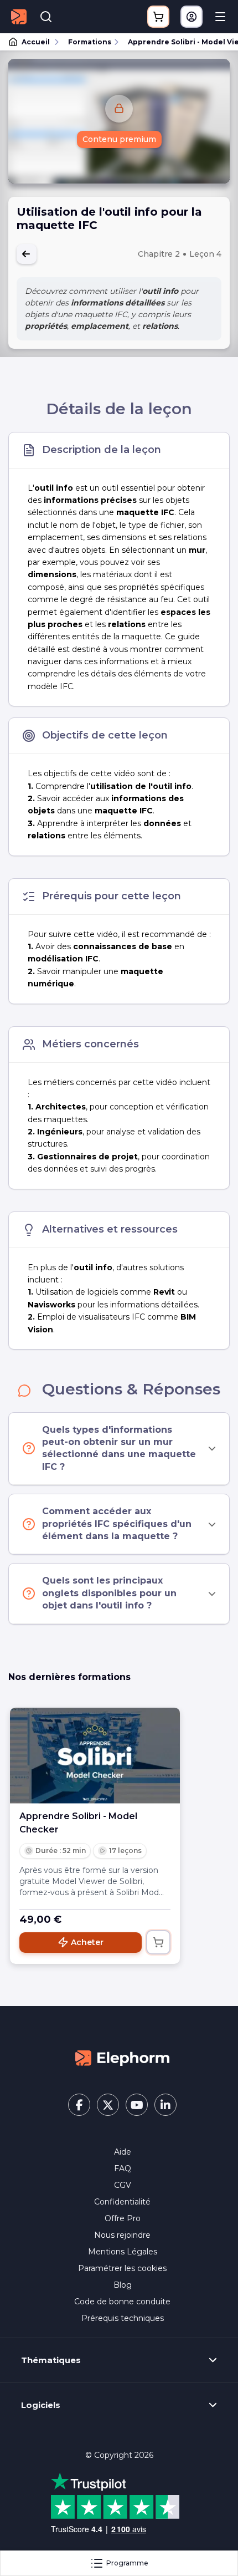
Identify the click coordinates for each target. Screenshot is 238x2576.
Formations (90, 42)
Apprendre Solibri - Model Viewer (178, 42)
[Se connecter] (192, 17)
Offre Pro (123, 2218)
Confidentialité (122, 2202)
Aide (123, 2152)
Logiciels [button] (41, 2405)
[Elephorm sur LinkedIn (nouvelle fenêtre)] (165, 2105)
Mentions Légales (123, 2252)
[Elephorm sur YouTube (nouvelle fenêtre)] (137, 2105)
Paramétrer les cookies (122, 2268)
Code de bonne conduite (122, 2302)
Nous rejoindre (122, 2235)
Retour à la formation (27, 254)
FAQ (123, 2168)
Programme (127, 2563)
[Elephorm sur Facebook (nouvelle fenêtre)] (79, 2105)
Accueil (36, 42)
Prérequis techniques (123, 2318)
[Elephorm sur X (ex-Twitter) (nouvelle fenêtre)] (108, 2105)
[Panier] (158, 17)
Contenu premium (119, 139)
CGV (123, 2185)
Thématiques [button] (51, 2360)
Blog (123, 2285)
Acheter (87, 1942)
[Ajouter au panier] (158, 1942)
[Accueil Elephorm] (122, 2058)
